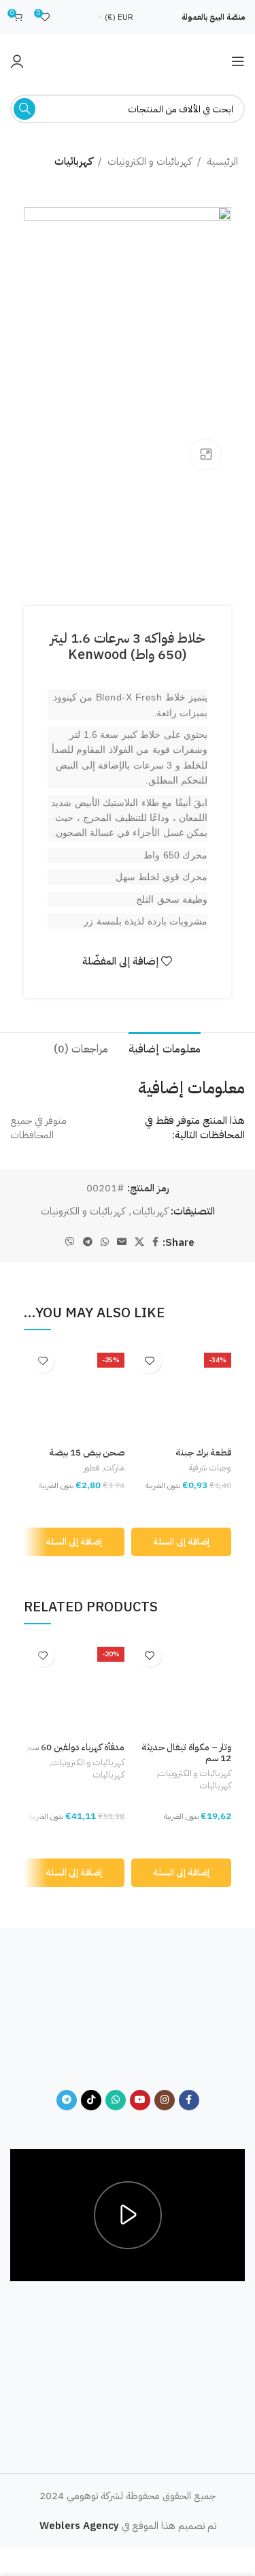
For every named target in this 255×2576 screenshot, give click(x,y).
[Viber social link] (70, 1242)
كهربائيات (73, 161)
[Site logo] (128, 61)
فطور (92, 1468)
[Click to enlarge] (206, 455)
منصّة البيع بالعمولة (213, 17)
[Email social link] (122, 1242)
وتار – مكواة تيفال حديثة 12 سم (186, 1753)
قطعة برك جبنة (203, 1452)
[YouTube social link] (140, 2100)
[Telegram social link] (88, 1242)
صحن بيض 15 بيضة (87, 1452)
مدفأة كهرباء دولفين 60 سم (75, 1747)
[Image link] (128, 2017)
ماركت (114, 1468)
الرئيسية (222, 161)
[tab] (165, 1048)
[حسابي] (17, 61)
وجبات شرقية (210, 1468)
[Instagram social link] (165, 2100)
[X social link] (139, 1242)
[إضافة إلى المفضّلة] (150, 1361)
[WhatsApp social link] (105, 1242)
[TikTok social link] (91, 2100)
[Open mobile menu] (238, 61)
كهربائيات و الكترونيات (150, 161)
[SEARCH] (24, 109)
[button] (182, 1542)
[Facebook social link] (155, 1242)
